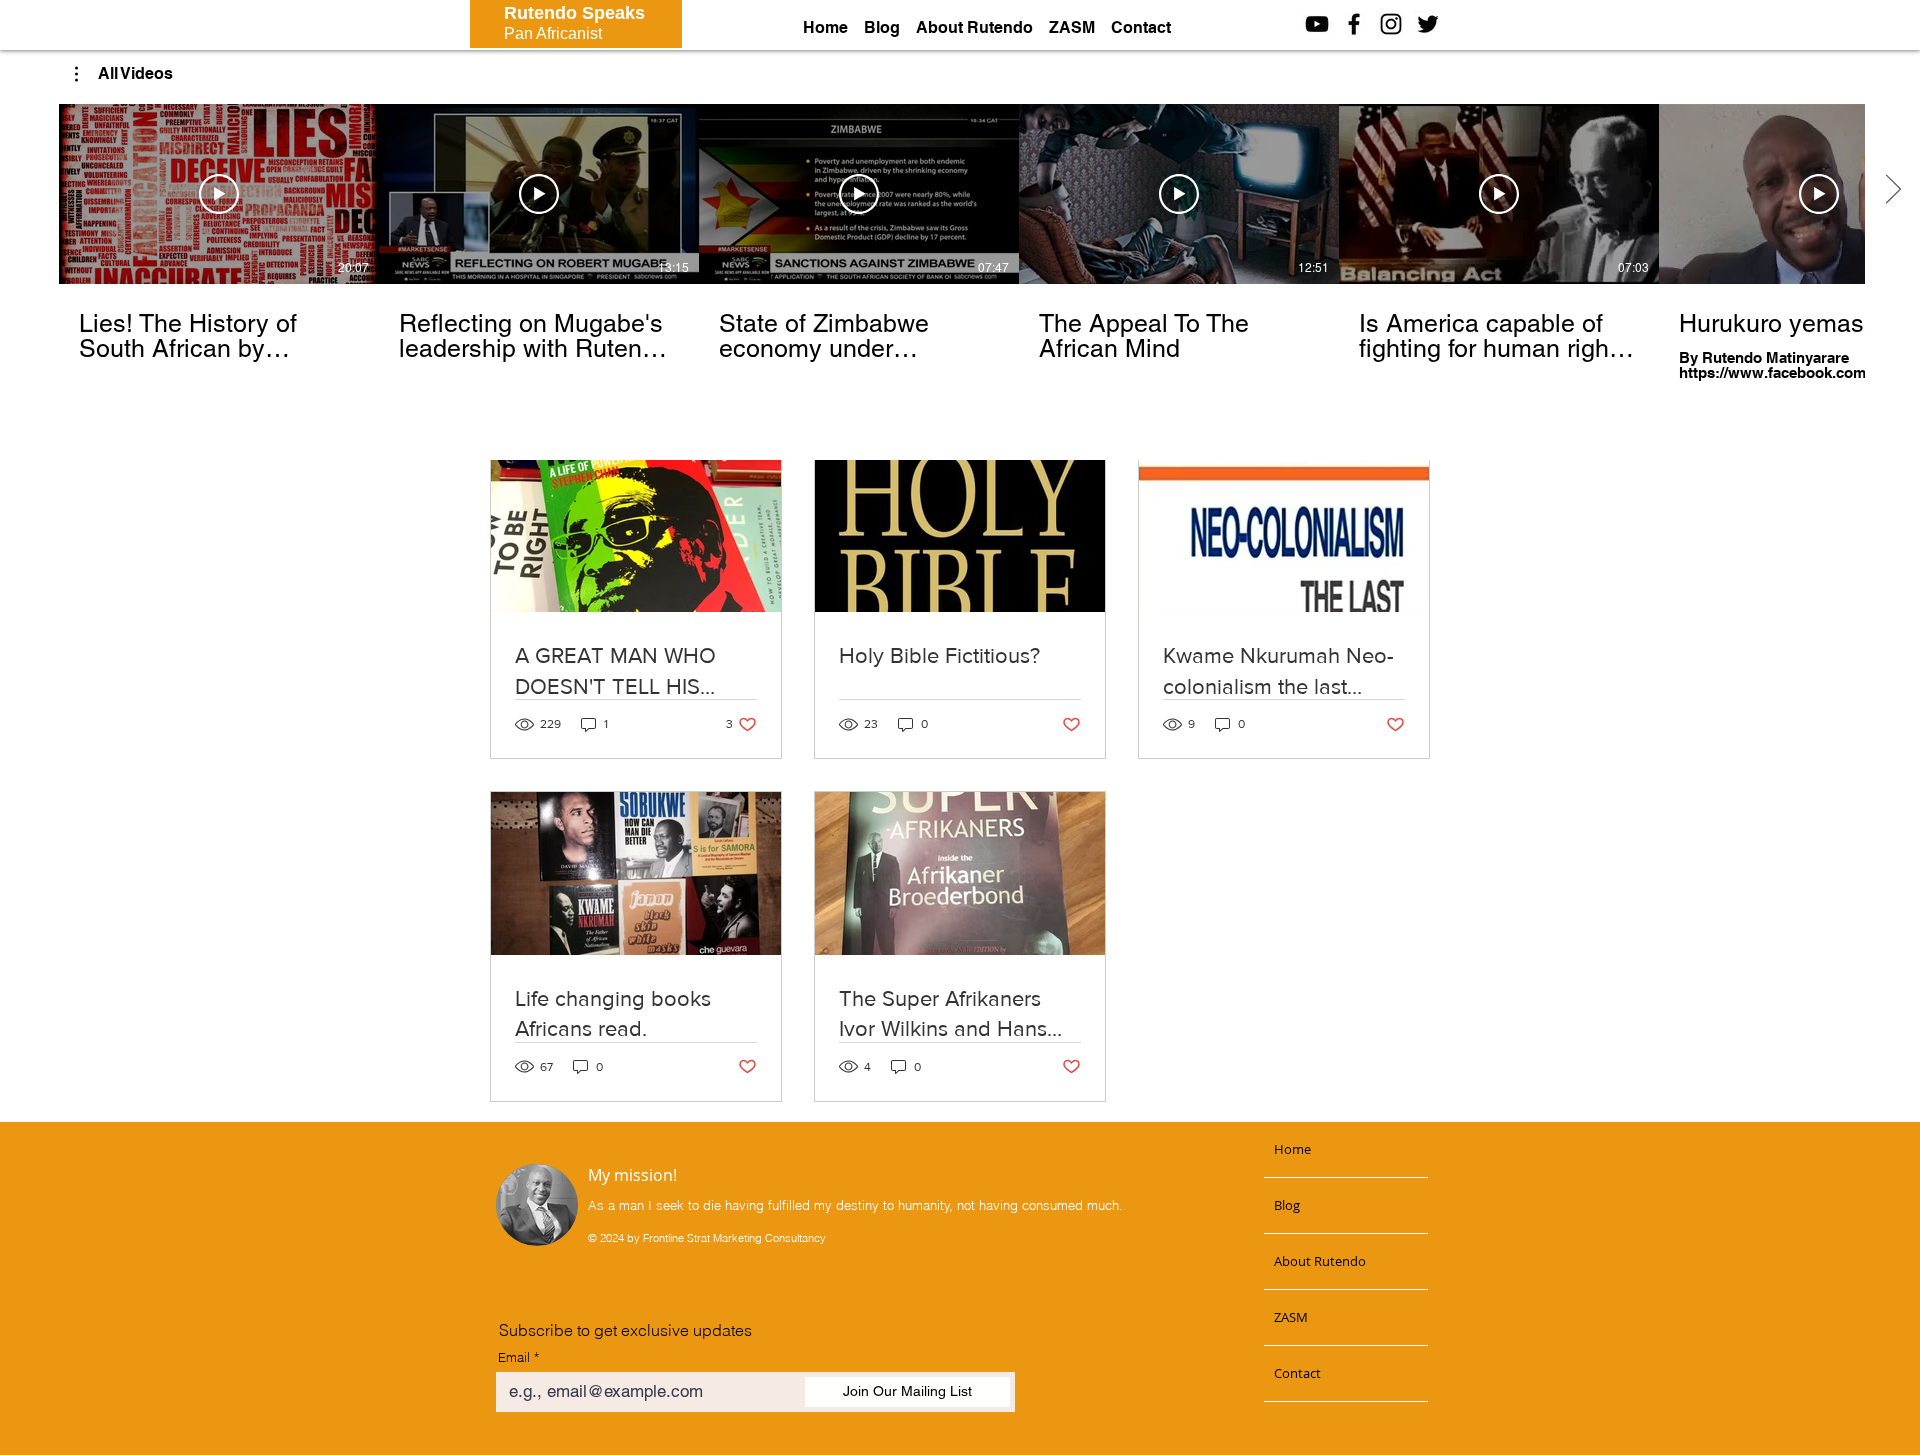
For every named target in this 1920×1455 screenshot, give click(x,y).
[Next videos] (1892, 190)
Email (514, 1357)
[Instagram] (1391, 24)
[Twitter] (1428, 24)
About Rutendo (1320, 1261)
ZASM (1291, 1317)
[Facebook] (1354, 24)
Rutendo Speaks (574, 13)
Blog (1287, 1205)
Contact (1297, 1373)
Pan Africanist (553, 33)
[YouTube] (1317, 24)
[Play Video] (219, 194)
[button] (124, 74)
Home (1292, 1149)
